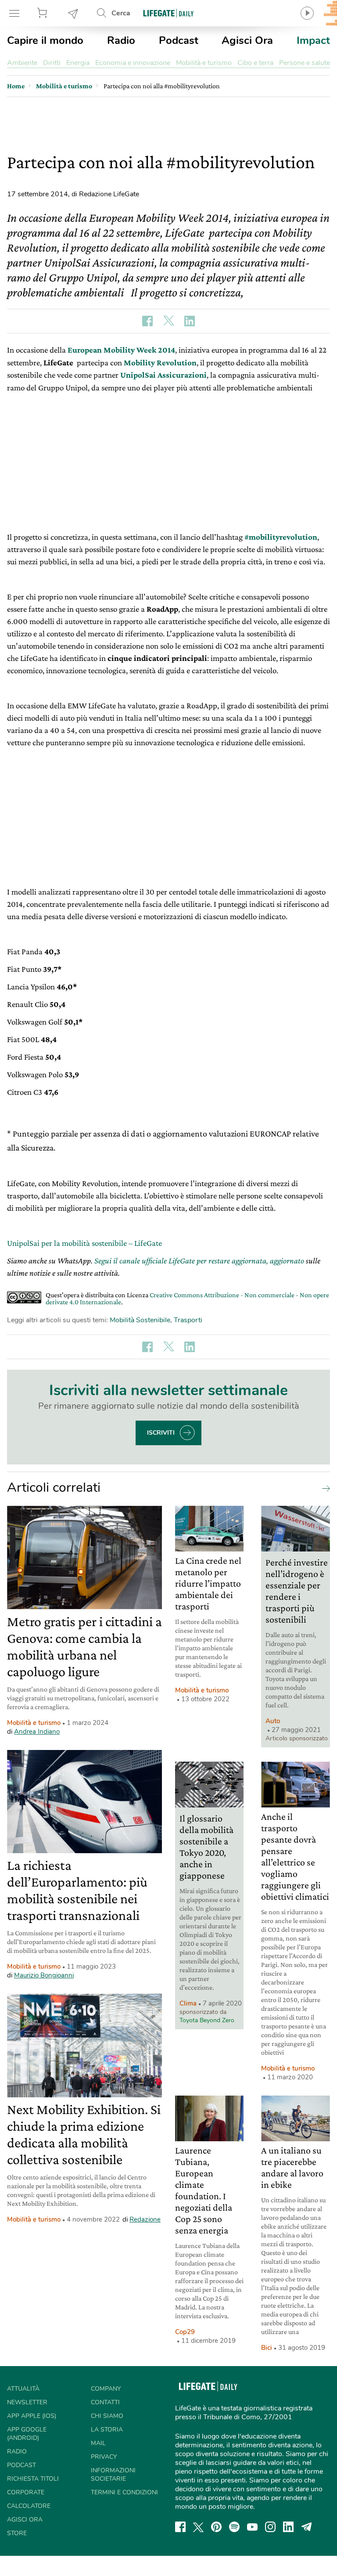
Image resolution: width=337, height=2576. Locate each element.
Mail (98, 2443)
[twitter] (198, 2527)
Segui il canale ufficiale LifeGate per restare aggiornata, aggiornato (199, 1261)
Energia (78, 63)
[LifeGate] (168, 13)
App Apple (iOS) (32, 2416)
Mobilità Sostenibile (140, 1320)
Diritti (52, 63)
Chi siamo (107, 2416)
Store (43, 13)
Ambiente (22, 63)
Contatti (105, 2402)
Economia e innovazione (133, 63)
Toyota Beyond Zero (207, 2020)
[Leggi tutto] (324, 1488)
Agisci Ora (247, 40)
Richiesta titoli (33, 2479)
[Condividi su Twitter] (168, 321)
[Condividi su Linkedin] (190, 321)
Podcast (179, 40)
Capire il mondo (45, 40)
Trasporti (188, 1320)
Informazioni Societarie (113, 2475)
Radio (121, 40)
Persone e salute (305, 63)
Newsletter (73, 13)
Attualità (23, 2389)
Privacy (104, 2457)
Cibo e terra (255, 63)
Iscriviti (161, 1433)
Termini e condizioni (124, 2492)
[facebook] (180, 2527)
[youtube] (252, 2527)
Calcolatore (29, 2506)
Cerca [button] (121, 13)
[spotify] (234, 2527)
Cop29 (185, 2332)
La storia (107, 2430)
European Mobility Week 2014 (121, 350)
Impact (313, 40)
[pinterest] (216, 2527)
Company (106, 2389)
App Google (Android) (27, 2434)
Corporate (26, 2492)
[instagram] (270, 2527)
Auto (273, 1721)
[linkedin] (288, 2527)
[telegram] (307, 2527)
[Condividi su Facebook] (147, 321)
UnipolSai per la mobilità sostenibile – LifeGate (84, 1243)
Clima (188, 2003)
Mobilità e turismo (204, 63)
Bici (267, 2348)
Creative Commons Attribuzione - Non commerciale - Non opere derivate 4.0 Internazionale (187, 1298)
